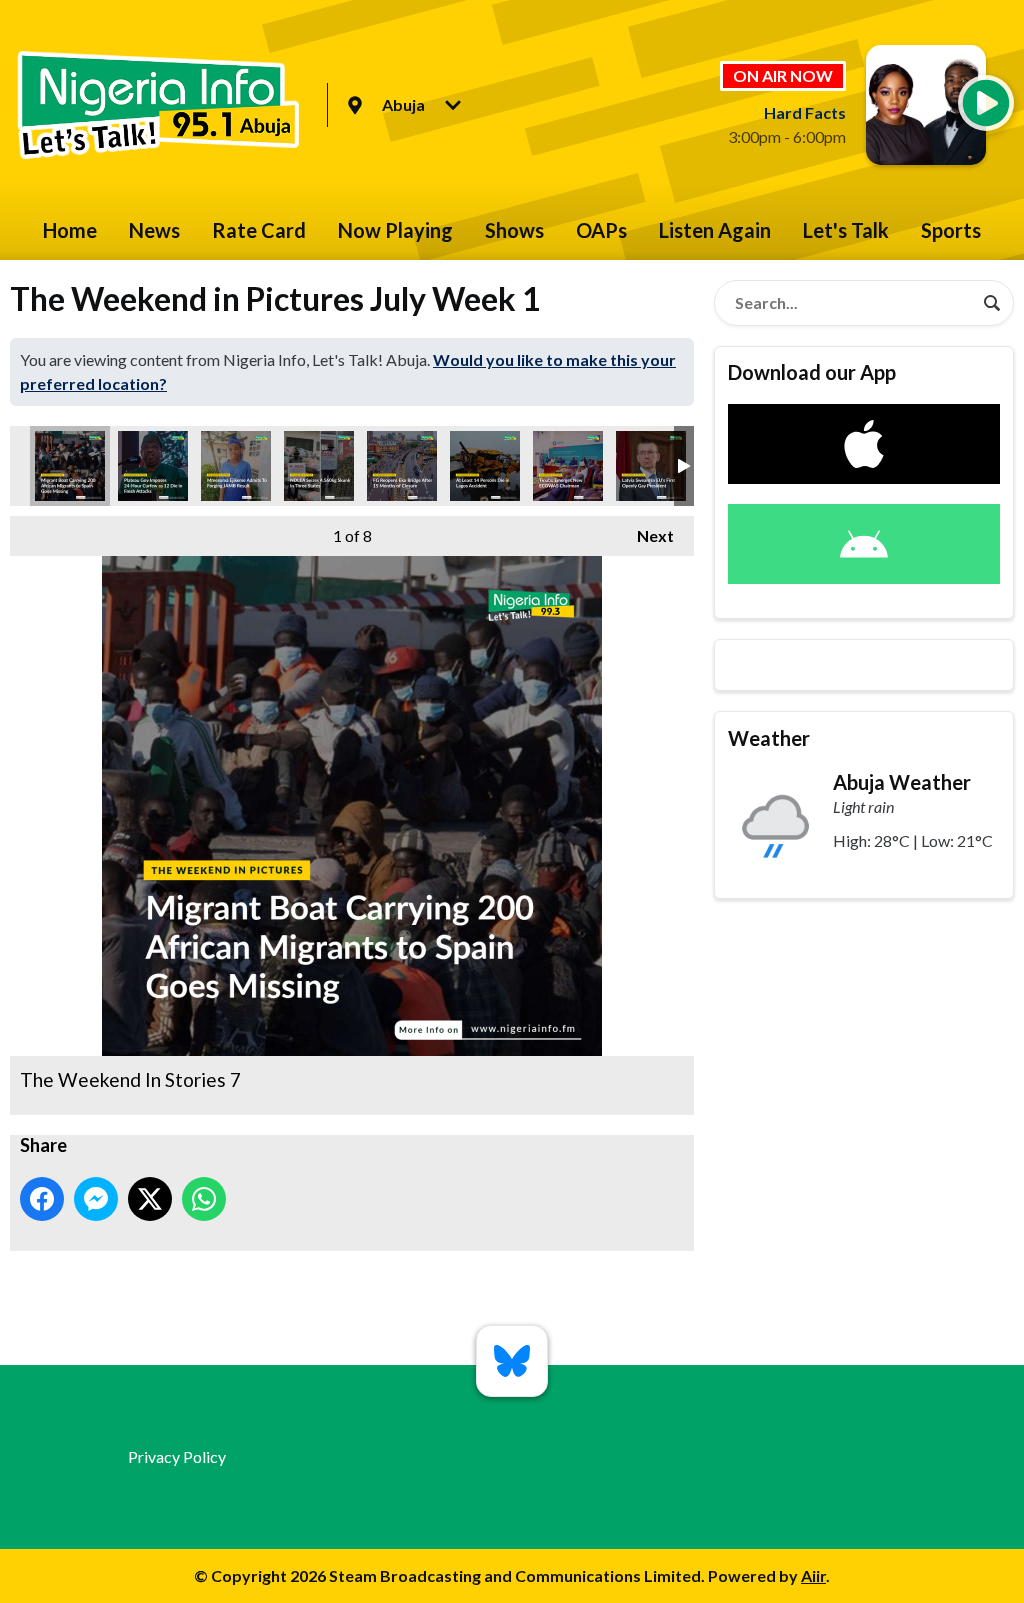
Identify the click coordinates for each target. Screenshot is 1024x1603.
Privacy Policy (177, 1456)
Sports (951, 230)
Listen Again (715, 230)
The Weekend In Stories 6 (236, 466)
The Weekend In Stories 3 (485, 466)
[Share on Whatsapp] (204, 1199)
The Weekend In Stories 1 (651, 466)
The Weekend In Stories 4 (402, 466)
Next (645, 535)
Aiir (813, 1575)
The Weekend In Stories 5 (319, 466)
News (154, 230)
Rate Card (259, 230)
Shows (514, 230)
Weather (769, 738)
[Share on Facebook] (42, 1199)
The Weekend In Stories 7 (70, 466)
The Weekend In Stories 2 (568, 466)
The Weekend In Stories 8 (153, 466)
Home (70, 230)
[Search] (992, 303)
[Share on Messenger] (96, 1199)
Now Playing (395, 230)
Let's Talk (846, 230)
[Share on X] (150, 1199)
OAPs (601, 230)
